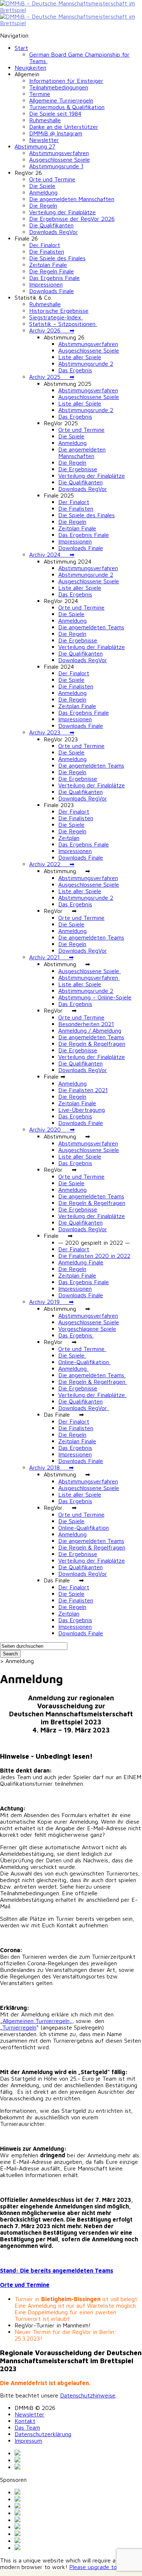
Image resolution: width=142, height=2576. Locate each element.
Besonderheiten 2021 (86, 1024)
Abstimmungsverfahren (59, 153)
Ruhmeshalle (45, 120)
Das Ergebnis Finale (54, 278)
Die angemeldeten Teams (91, 627)
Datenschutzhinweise (88, 2395)
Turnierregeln (19, 2027)
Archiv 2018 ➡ (51, 1467)
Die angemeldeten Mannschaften (72, 199)
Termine (40, 94)
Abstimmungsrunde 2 (86, 364)
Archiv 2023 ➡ (52, 732)
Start (21, 48)
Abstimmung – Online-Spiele (95, 997)
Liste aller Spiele (80, 357)
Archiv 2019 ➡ (51, 1302)
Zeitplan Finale (48, 265)
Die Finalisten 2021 (83, 1090)
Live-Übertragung (82, 1110)
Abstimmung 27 (35, 146)
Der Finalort (45, 245)
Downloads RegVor (54, 232)
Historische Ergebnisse (59, 311)
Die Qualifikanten (51, 225)
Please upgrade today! (99, 2567)
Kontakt (25, 2421)
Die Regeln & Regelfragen (92, 1044)
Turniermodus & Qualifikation (67, 107)
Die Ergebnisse (78, 469)
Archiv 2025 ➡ (52, 377)
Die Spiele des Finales (57, 258)
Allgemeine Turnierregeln (61, 100)
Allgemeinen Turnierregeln (36, 2021)
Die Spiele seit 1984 (55, 114)
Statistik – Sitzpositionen (63, 324)
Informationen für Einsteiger (66, 81)
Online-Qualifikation (84, 1362)
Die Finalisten (47, 252)
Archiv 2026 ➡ (52, 330)
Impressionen (46, 284)
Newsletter (44, 140)
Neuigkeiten (30, 68)
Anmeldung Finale (81, 1262)
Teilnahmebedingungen (59, 87)
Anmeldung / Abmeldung (90, 1030)
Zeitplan (69, 838)
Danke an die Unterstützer (64, 127)
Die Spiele (42, 186)
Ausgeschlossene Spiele (60, 160)
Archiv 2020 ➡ (52, 1129)
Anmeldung (43, 192)
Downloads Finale (52, 291)
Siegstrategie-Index (56, 317)
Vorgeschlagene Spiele (87, 1329)
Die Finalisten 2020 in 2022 (94, 1256)
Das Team (27, 2427)
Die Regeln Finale (52, 271)
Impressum (28, 2441)
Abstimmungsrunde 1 (56, 166)
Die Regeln (43, 206)
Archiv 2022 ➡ (52, 864)
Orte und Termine (52, 179)
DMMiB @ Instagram (56, 133)
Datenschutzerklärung (43, 2434)
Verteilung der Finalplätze (62, 212)
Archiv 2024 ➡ (52, 554)
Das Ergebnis (75, 370)
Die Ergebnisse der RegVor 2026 (72, 219)
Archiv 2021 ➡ (51, 957)
